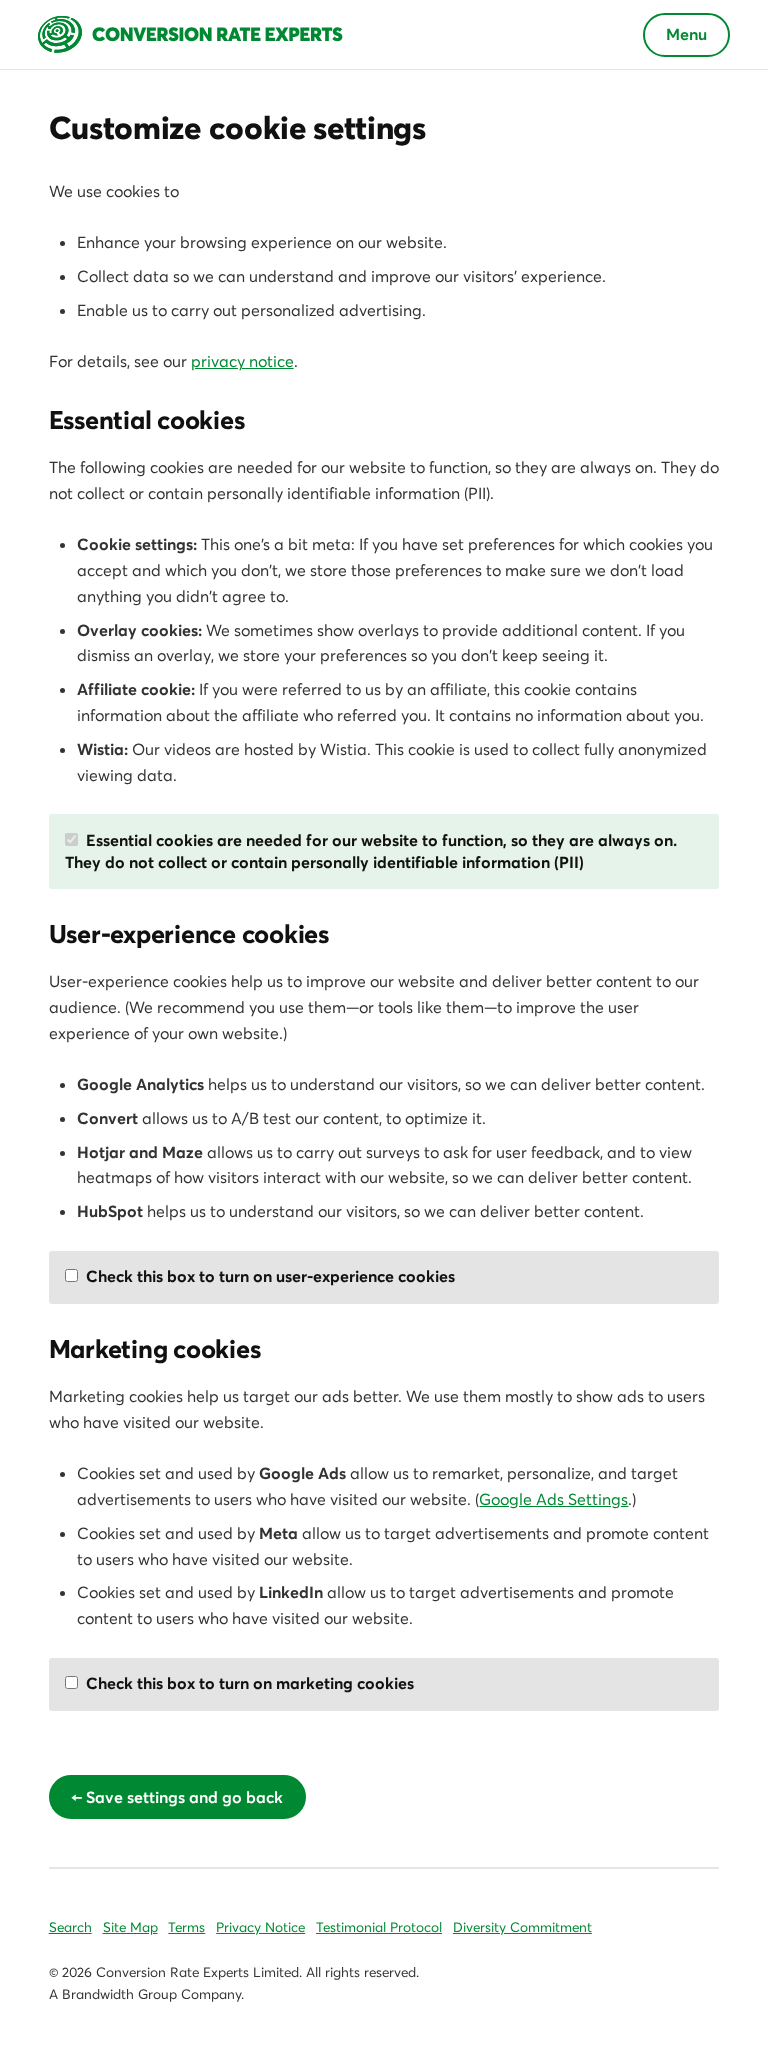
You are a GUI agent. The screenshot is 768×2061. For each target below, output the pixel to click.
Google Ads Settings (553, 1499)
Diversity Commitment (522, 1927)
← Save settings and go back (177, 1797)
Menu (686, 34)
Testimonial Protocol (379, 1927)
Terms (186, 1927)
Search (70, 1927)
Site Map (130, 1927)
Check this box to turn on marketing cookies (248, 1683)
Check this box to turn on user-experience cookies (268, 1276)
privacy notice (242, 361)
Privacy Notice (260, 1927)
